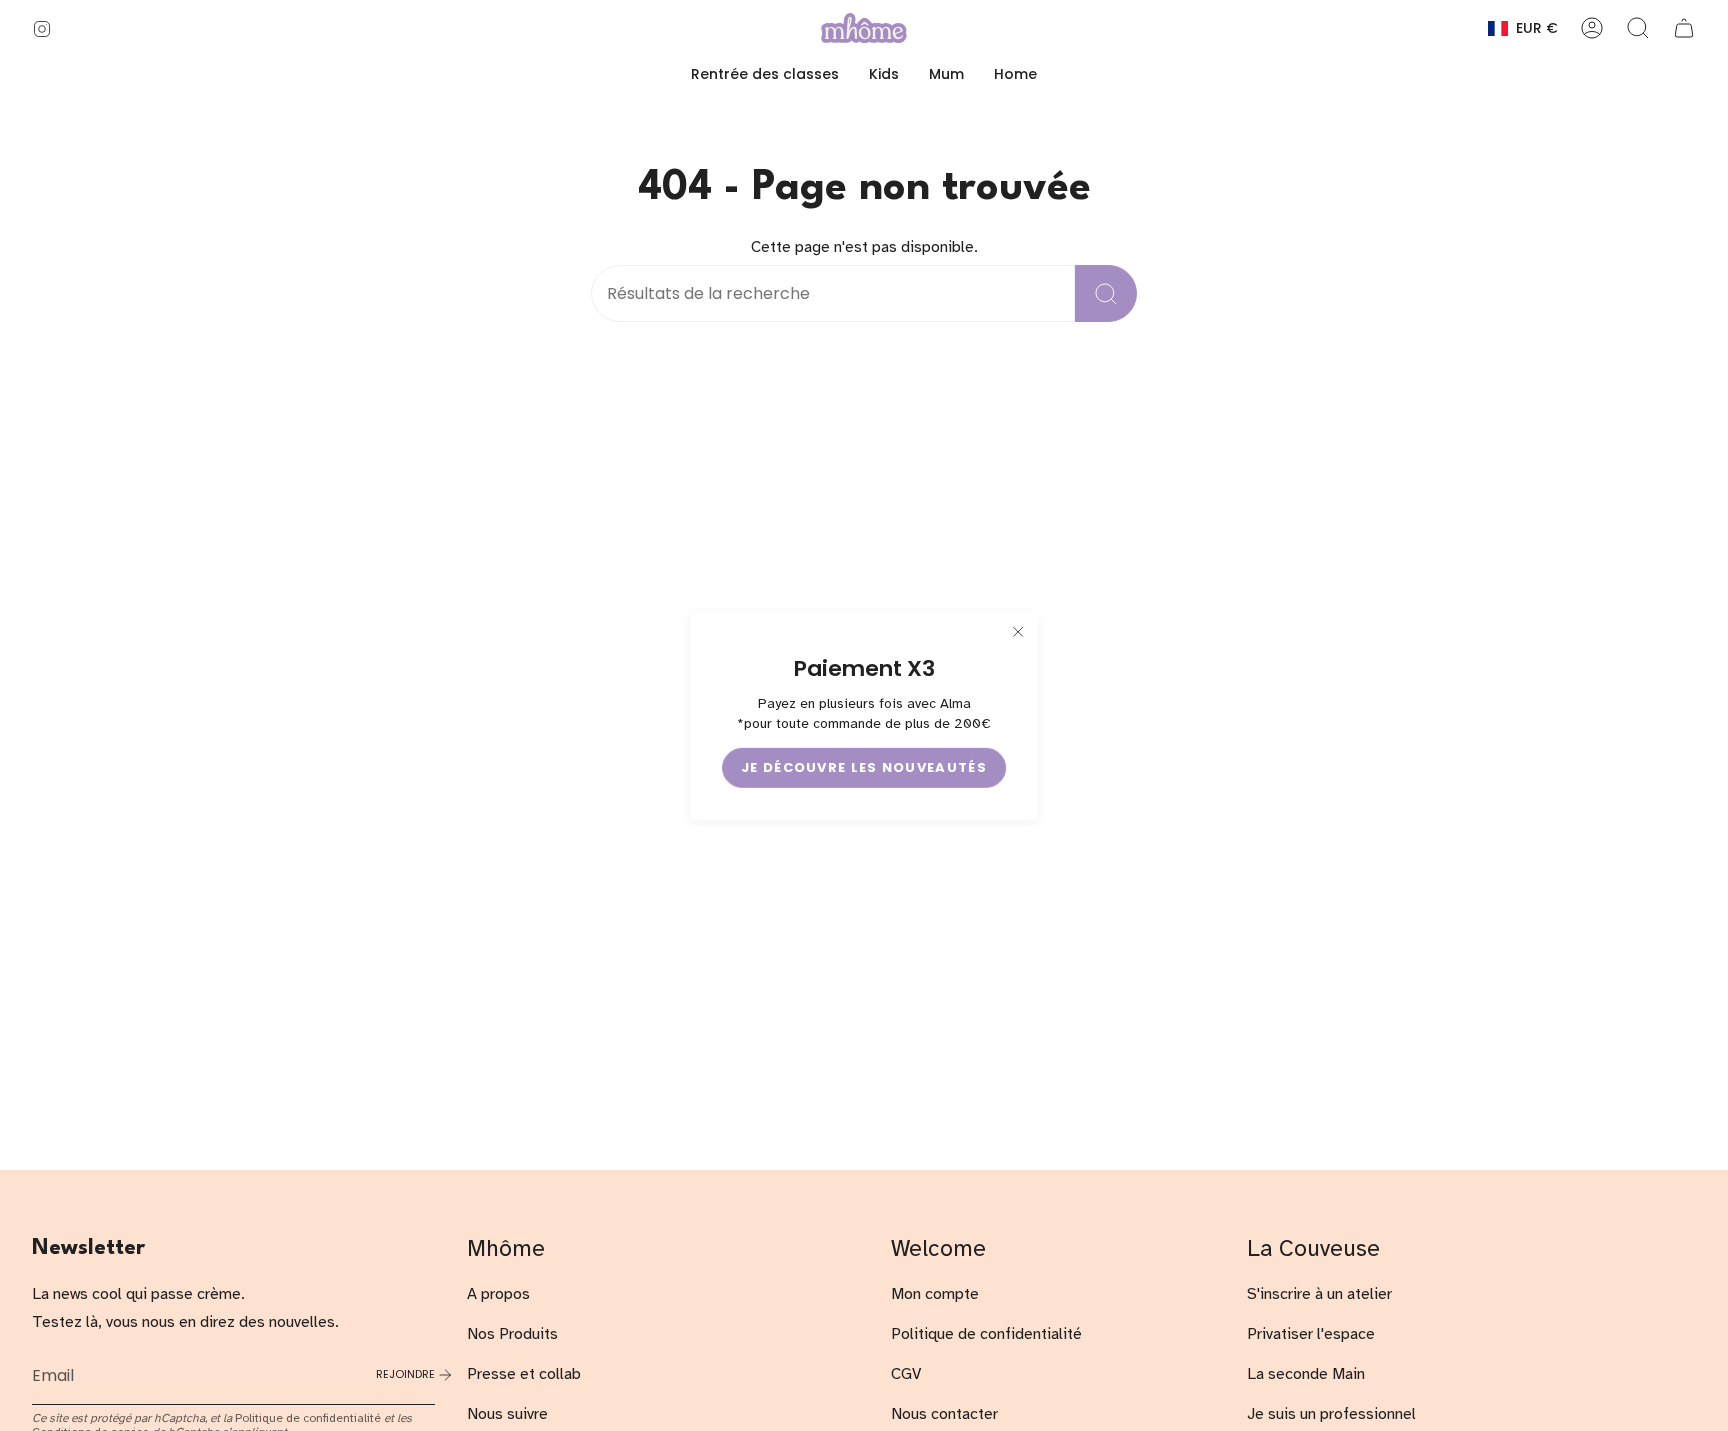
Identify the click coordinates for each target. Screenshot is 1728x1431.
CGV (906, 1374)
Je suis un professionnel (1331, 1414)
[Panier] (1684, 28)
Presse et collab (524, 1374)
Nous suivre (507, 1414)
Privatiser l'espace (1311, 1334)
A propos (498, 1294)
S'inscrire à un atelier (1319, 1294)
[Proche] (1018, 631)
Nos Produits (512, 1334)
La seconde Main (1306, 1374)
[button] (884, 74)
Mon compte (935, 1294)
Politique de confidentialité (308, 1418)
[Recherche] (1106, 293)
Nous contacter (944, 1414)
